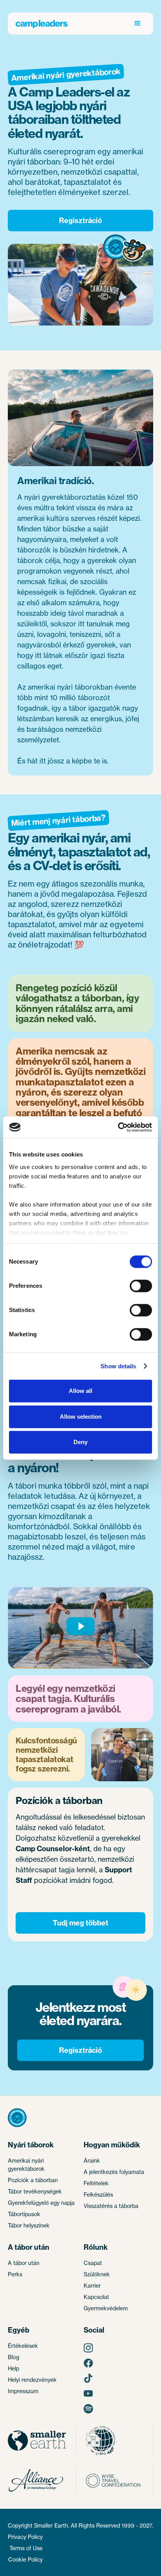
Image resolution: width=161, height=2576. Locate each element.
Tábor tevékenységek (35, 2191)
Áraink (92, 2160)
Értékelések (23, 2346)
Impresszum (23, 2391)
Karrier (92, 2286)
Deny (80, 1442)
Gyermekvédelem (106, 2308)
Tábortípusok (24, 2214)
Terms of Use (26, 2548)
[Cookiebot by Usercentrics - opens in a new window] (118, 1127)
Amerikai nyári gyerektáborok (26, 2165)
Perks (15, 2274)
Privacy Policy (25, 2537)
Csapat (93, 2263)
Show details (118, 1366)
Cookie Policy (25, 2559)
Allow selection (81, 1417)
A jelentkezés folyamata (114, 2172)
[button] (138, 23)
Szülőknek (97, 2274)
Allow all (80, 1391)
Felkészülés (98, 2194)
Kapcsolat (96, 2297)
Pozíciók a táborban (33, 2180)
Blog (13, 2357)
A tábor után (24, 2263)
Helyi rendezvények (32, 2380)
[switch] (141, 1286)
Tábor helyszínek (29, 2225)
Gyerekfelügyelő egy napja (41, 2203)
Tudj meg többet (80, 1923)
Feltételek (96, 2183)
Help (13, 2368)
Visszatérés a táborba (111, 2206)
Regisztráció (80, 221)
